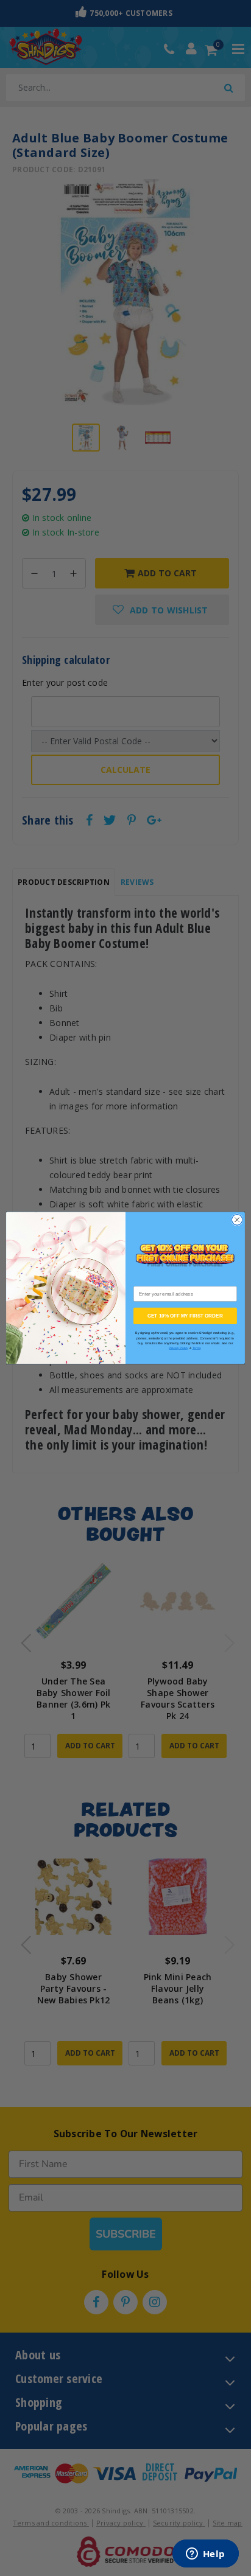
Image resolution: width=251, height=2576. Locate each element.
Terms (197, 1348)
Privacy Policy (179, 1348)
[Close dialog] (237, 1220)
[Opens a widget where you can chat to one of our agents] (205, 2555)
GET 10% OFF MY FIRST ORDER (185, 1316)
